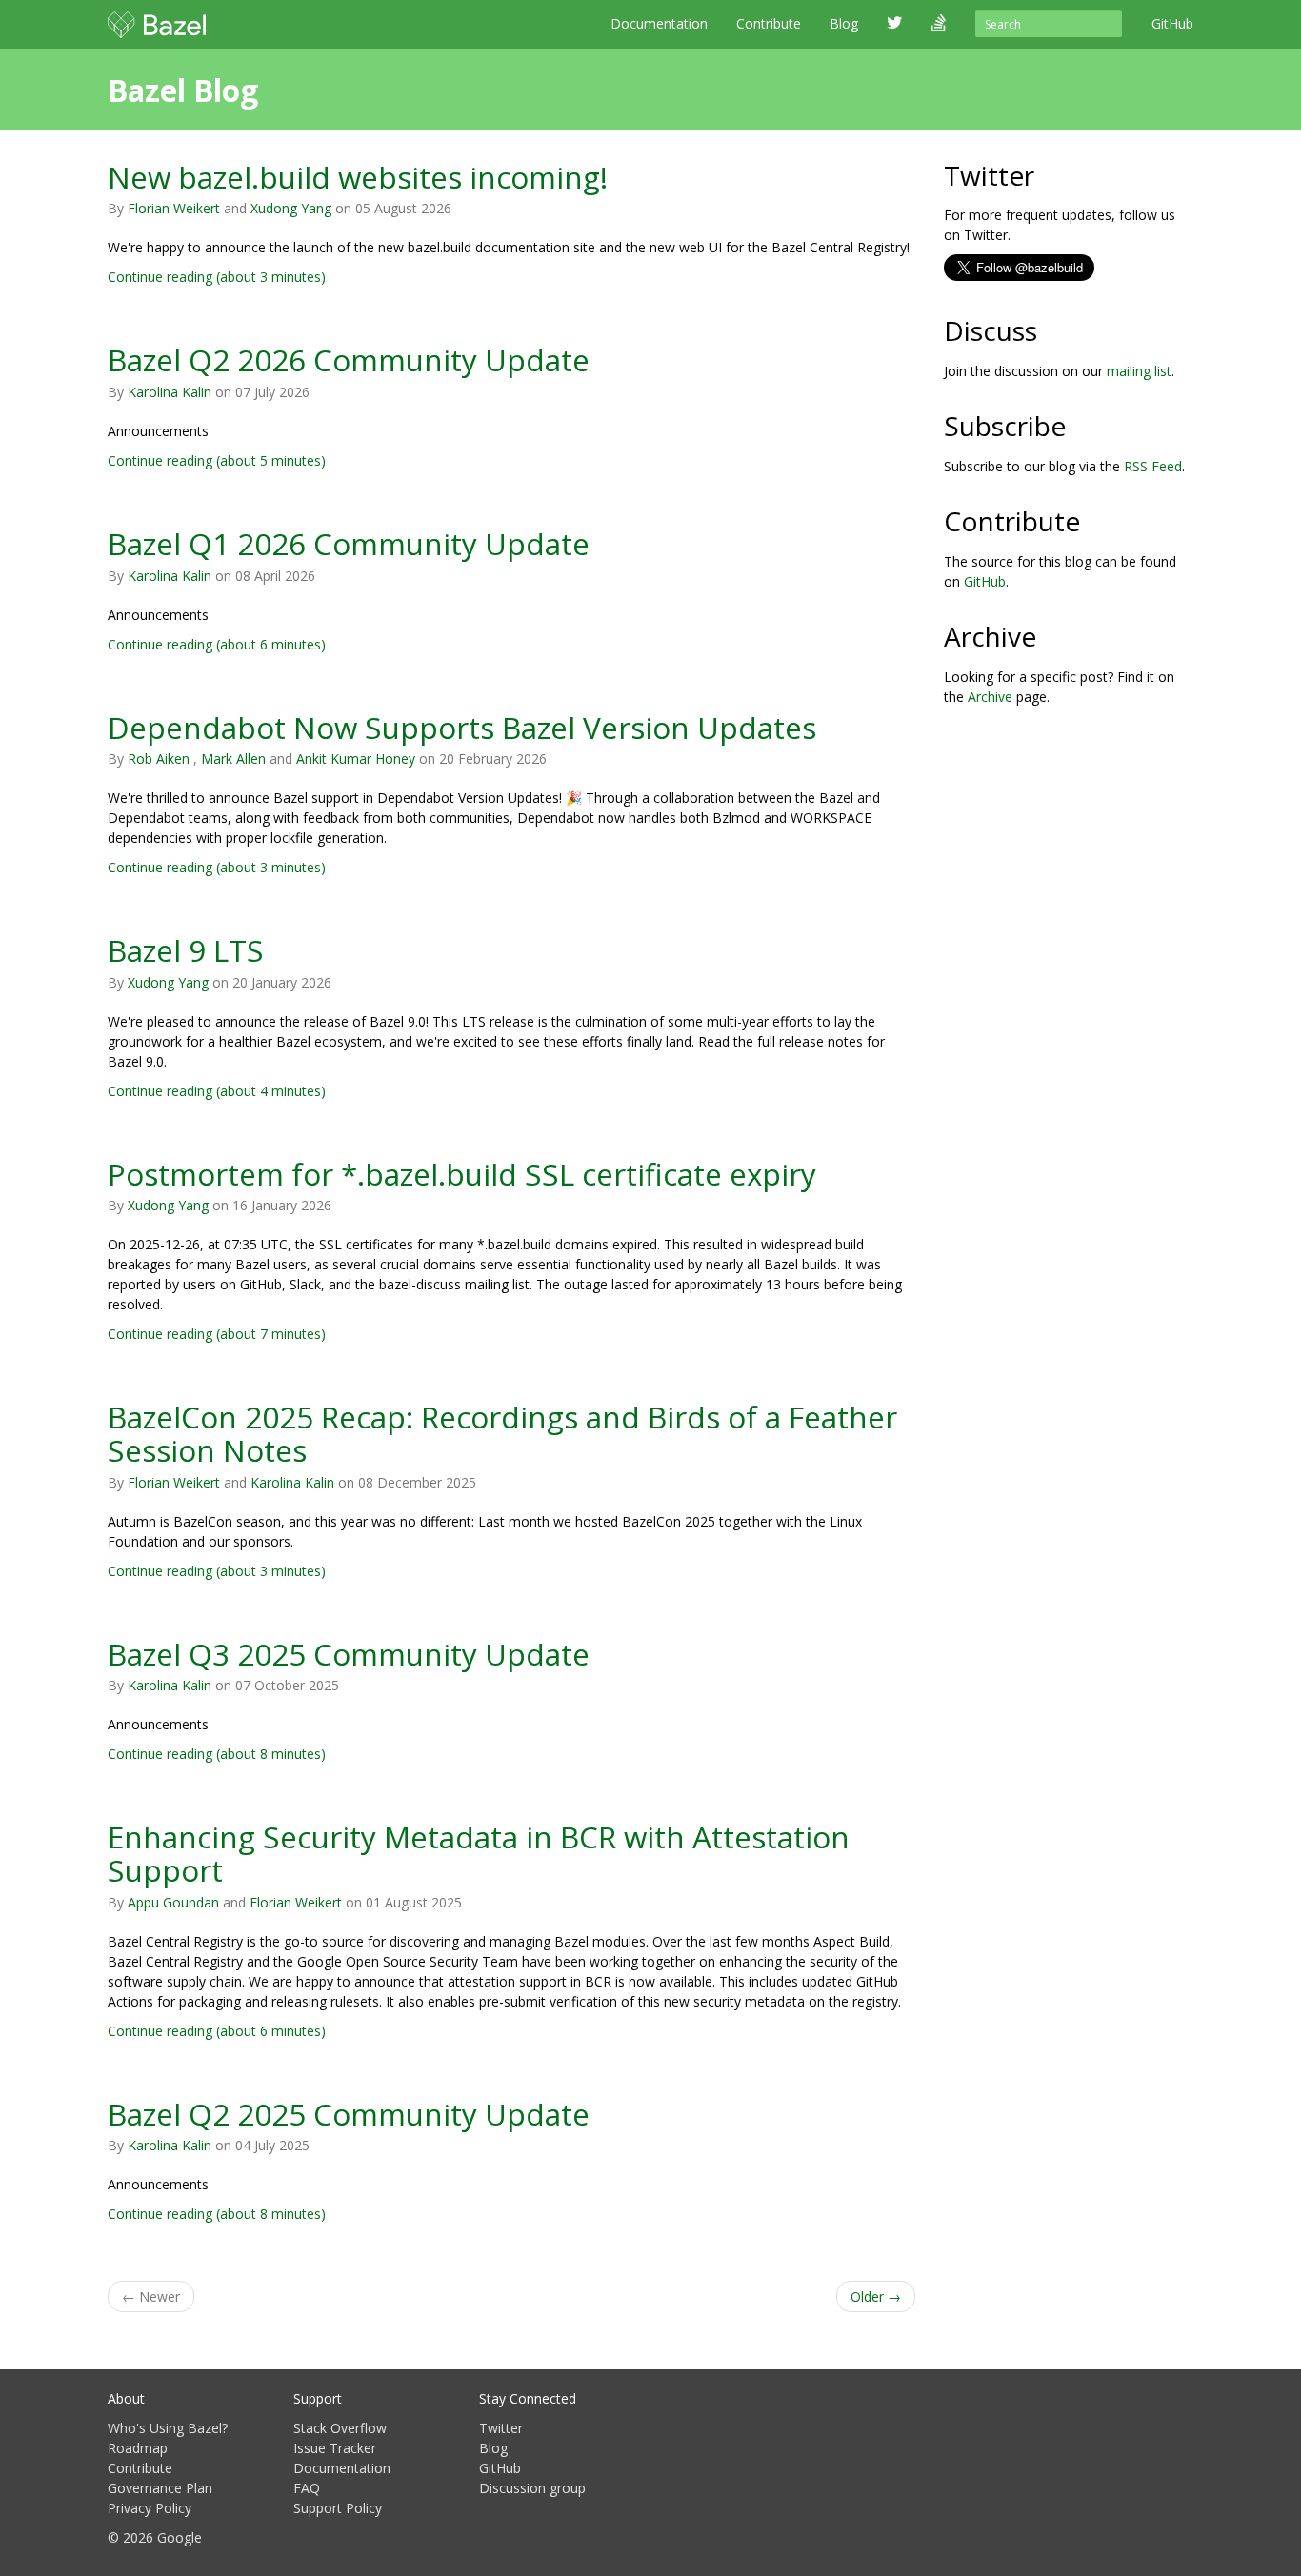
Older (876, 2296)
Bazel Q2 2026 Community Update (349, 359)
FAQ (307, 2488)
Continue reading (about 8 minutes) (217, 1754)
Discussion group (532, 2488)
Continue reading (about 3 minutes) (217, 277)
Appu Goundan (173, 1902)
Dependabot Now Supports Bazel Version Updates (462, 727)
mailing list (1139, 371)
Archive (990, 697)
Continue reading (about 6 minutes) (217, 644)
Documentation (659, 23)
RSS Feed (1153, 466)
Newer (151, 2296)
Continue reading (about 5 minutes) (217, 460)
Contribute (769, 23)
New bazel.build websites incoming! (358, 177)
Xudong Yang (291, 208)
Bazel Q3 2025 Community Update (349, 1654)
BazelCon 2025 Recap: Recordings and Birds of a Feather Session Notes (502, 1433)
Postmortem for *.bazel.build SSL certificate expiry (462, 1174)
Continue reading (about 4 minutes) (217, 1091)
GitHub (985, 581)
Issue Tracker (335, 2448)
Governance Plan (160, 2488)
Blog (493, 2448)
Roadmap (138, 2448)
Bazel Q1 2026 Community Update (349, 543)
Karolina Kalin (170, 392)
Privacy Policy (150, 2508)
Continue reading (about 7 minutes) (217, 1334)
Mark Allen (233, 759)
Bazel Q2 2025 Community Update (349, 2114)
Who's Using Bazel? (168, 2428)
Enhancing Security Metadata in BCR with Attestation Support (479, 1853)
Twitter (501, 2428)
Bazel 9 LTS (186, 950)
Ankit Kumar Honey (356, 759)
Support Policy (338, 2508)
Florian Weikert (174, 208)
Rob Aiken (159, 759)
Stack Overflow (340, 2428)
